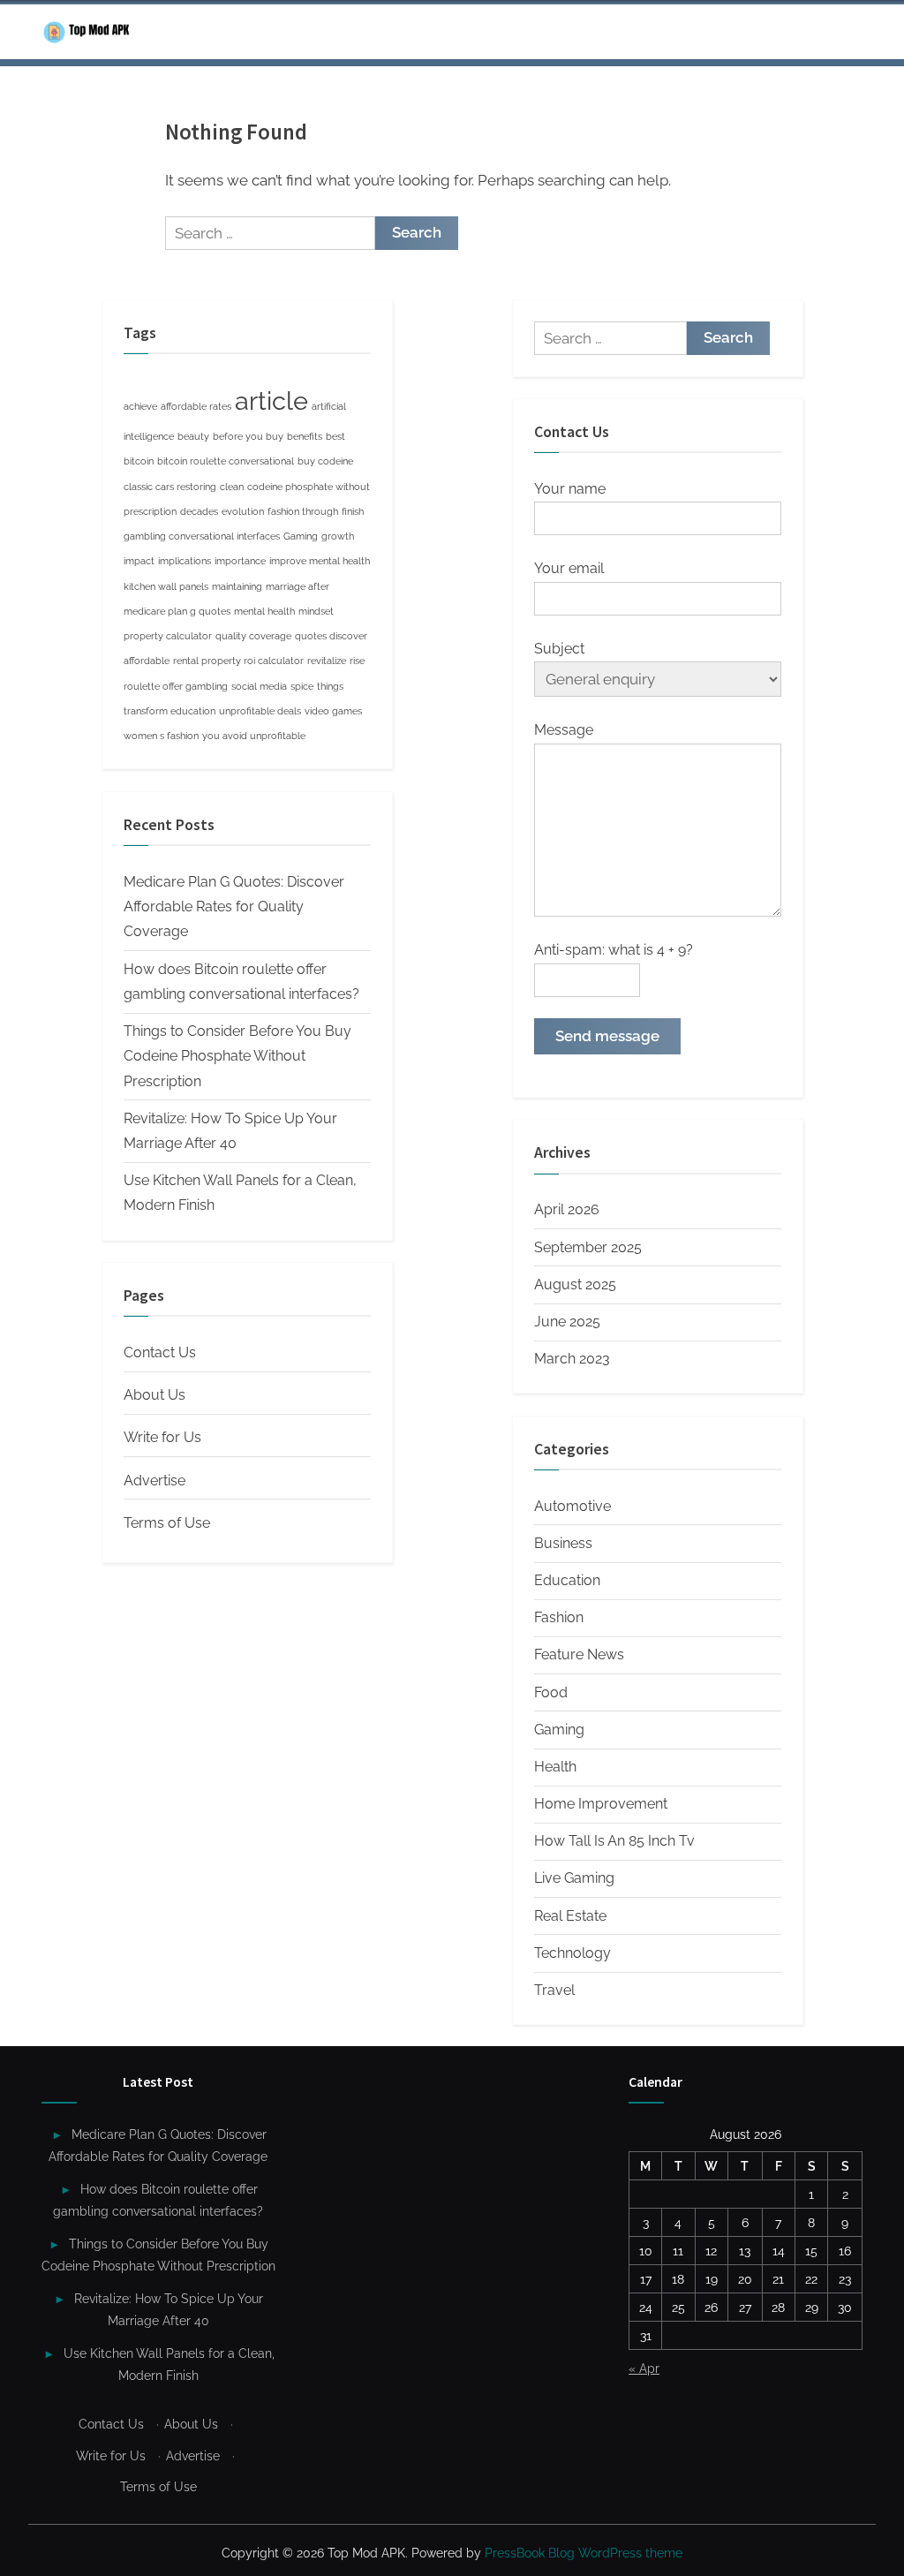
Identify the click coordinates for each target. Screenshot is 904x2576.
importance (240, 561)
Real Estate (570, 1916)
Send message (607, 1036)
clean (232, 487)
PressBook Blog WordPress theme (584, 2553)
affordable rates (196, 406)
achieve (140, 406)
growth (338, 536)
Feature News (579, 1654)
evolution (243, 511)
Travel (554, 1990)
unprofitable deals (260, 711)
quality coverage (253, 636)
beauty (193, 436)
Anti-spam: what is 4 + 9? (614, 950)
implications (185, 561)
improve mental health (320, 561)
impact (139, 561)
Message (564, 730)
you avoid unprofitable (254, 736)
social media (259, 686)
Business (563, 1543)
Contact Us (160, 1352)
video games (333, 711)
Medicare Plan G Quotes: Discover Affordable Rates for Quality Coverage (234, 907)
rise (357, 661)
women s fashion (161, 736)
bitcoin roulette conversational (226, 461)
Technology (573, 1953)
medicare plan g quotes (177, 611)
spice (302, 686)
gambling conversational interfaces (202, 536)
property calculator (168, 636)
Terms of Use (167, 1523)
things (330, 686)
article (271, 400)
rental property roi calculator (238, 661)
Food (551, 1692)
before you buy (248, 436)
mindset (316, 611)
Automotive (573, 1506)
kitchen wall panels (166, 586)
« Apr (644, 2368)
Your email (569, 568)
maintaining (237, 586)
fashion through (303, 511)
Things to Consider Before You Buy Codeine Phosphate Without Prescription (237, 1056)
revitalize (327, 661)
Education (567, 1580)
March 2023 (572, 1359)
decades (199, 511)
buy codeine (325, 461)
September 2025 (588, 1247)
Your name (570, 489)
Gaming (301, 536)
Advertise (154, 1481)
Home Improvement (601, 1804)
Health (555, 1767)
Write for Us (162, 1437)
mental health (264, 611)
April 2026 (567, 1209)
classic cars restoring (170, 487)
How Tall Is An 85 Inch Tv (614, 1841)
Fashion (559, 1617)
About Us (154, 1395)
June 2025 (567, 1322)
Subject (559, 649)
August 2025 (575, 1284)
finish (353, 511)
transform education (169, 711)
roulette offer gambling (176, 686)
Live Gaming (574, 1878)
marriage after (298, 586)
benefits (305, 436)
